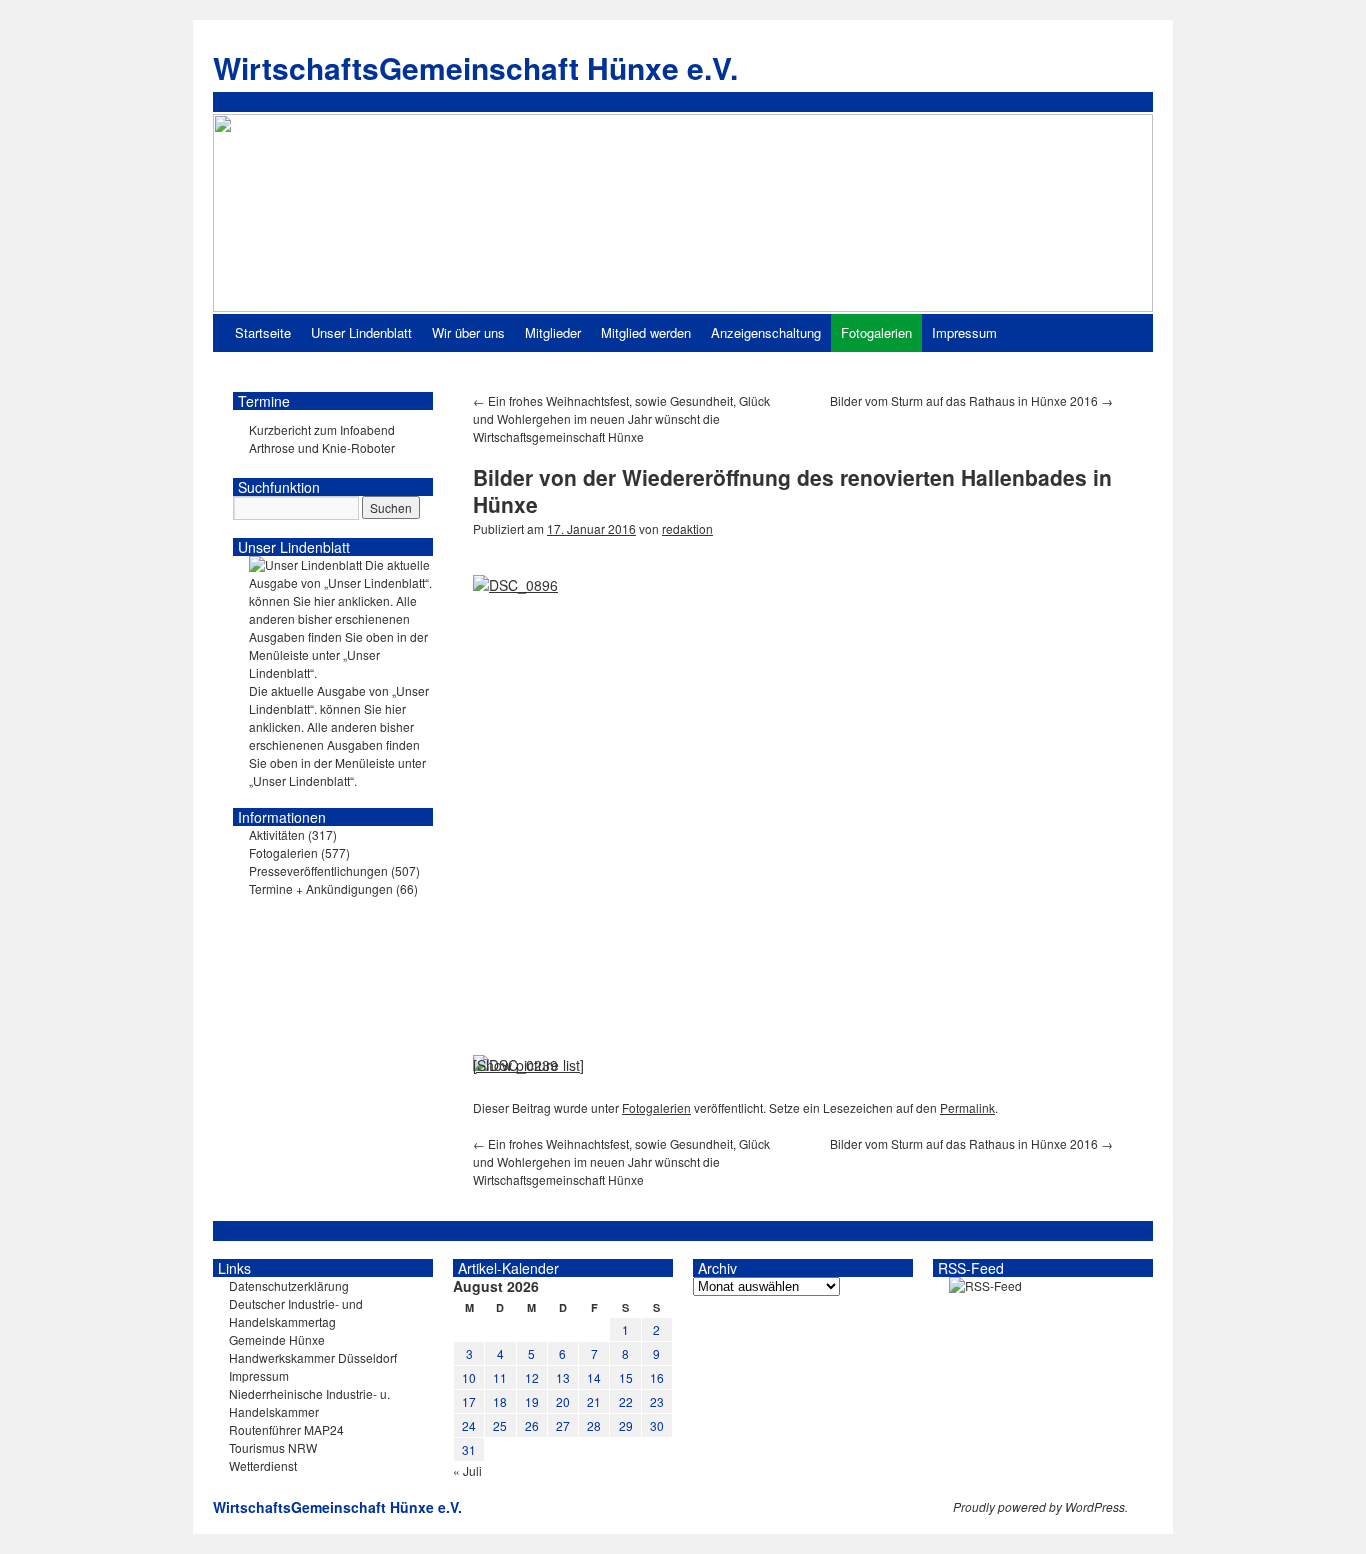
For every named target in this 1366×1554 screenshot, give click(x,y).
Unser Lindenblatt (361, 332)
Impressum (964, 332)
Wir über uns (468, 332)
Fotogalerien (876, 332)
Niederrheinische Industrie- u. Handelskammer (309, 1402)
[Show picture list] (528, 1065)
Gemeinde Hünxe (277, 1339)
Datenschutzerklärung (289, 1285)
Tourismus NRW (273, 1447)
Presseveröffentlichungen (318, 870)
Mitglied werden (646, 332)
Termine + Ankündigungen (321, 888)
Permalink (967, 1107)
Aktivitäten (277, 834)
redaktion (687, 528)
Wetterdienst (263, 1465)
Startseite (263, 332)
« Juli (467, 1470)
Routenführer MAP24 (286, 1429)
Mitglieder (553, 332)
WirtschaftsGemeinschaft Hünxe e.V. (475, 67)
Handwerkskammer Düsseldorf (313, 1357)
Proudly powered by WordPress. (1040, 1507)
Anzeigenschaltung (766, 332)
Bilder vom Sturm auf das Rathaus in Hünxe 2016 (971, 400)
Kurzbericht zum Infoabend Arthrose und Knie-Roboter (322, 438)
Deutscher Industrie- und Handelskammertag (296, 1312)
